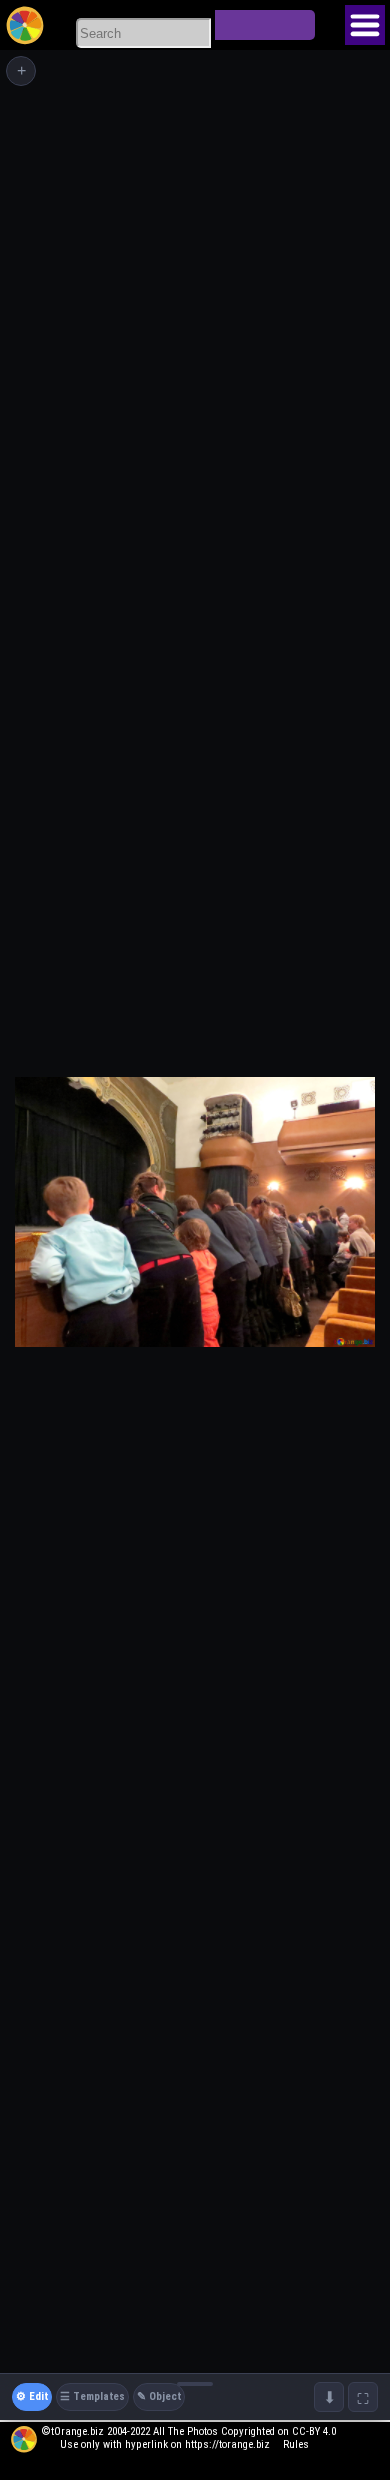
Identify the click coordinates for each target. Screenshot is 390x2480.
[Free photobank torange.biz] (25, 25)
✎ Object (159, 2396)
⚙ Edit (32, 2396)
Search (265, 25)
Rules (296, 2444)
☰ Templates (92, 2396)
